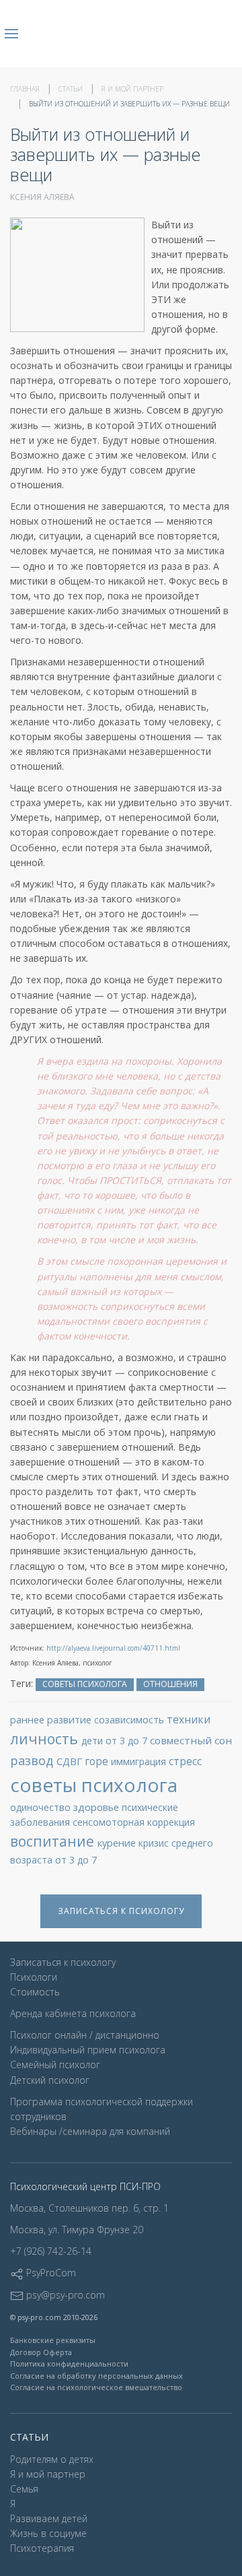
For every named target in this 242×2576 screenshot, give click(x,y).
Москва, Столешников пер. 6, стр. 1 (89, 2208)
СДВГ (71, 1761)
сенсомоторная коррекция (134, 1822)
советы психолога (85, 1684)
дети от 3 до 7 (116, 1741)
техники (189, 1719)
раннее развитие (52, 1719)
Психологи (34, 1977)
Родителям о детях (52, 2459)
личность (46, 1739)
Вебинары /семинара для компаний (90, 2131)
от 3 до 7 (76, 1860)
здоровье (97, 1807)
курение (118, 1843)
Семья (24, 2489)
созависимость (130, 1720)
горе (98, 1761)
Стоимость (35, 1992)
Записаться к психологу (121, 1911)
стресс (185, 1761)
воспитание (54, 1841)
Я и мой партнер (132, 89)
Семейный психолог (55, 2065)
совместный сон (191, 1740)
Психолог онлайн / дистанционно (85, 2035)
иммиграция (140, 1761)
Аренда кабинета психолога (73, 2013)
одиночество (42, 1807)
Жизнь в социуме (48, 2533)
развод (33, 1760)
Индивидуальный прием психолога (88, 2050)
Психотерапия (42, 2548)
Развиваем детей (49, 2518)
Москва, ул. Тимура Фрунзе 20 (77, 2230)
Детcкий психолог (50, 2080)
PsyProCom (50, 2273)
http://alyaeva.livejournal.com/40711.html (113, 1648)
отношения (170, 1684)
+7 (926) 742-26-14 (51, 2251)
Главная (25, 89)
